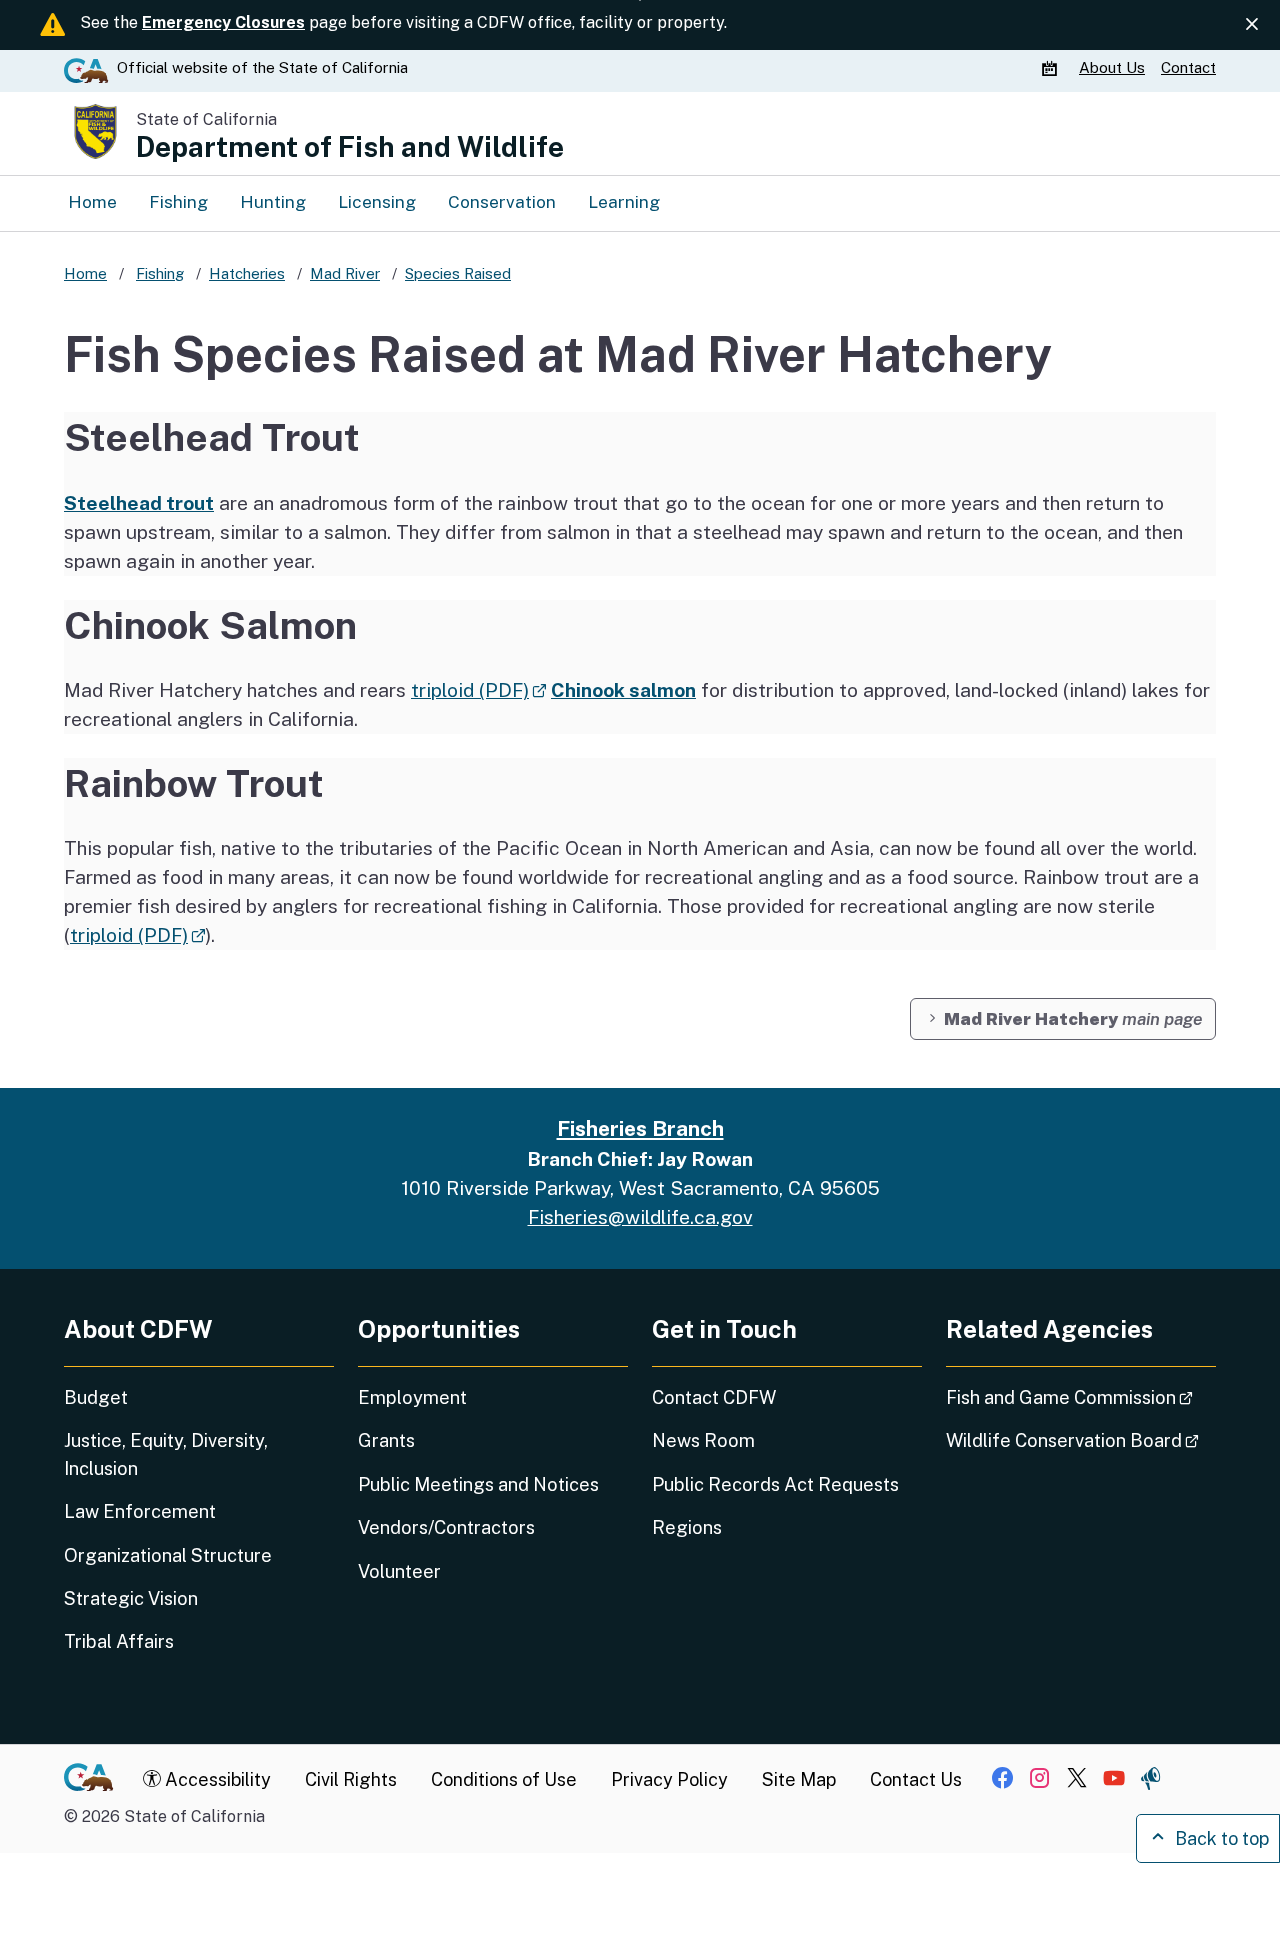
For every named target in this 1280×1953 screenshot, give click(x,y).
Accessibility (216, 1779)
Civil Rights (351, 1779)
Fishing (178, 202)
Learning (624, 202)
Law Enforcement (140, 1511)
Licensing (377, 202)
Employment (412, 1397)
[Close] (1252, 24)
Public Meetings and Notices (478, 1484)
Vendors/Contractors (446, 1527)
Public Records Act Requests (775, 1484)
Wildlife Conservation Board (1081, 1440)
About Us (1112, 67)
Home (92, 202)
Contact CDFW (714, 1397)
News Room (703, 1440)
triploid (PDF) (478, 690)
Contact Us (916, 1779)
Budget (96, 1397)
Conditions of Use (504, 1779)
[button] (1063, 1019)
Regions (687, 1527)
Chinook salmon (623, 690)
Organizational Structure (168, 1555)
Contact (1188, 67)
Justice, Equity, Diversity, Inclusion (166, 1454)
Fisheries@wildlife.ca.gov (640, 1217)
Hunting (273, 202)
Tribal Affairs (119, 1641)
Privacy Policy (669, 1779)
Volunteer (399, 1571)
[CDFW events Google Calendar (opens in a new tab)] (1052, 68)
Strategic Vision (131, 1598)
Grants (386, 1440)
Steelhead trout (139, 503)
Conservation (502, 202)
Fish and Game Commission (1081, 1397)
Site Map (799, 1779)
